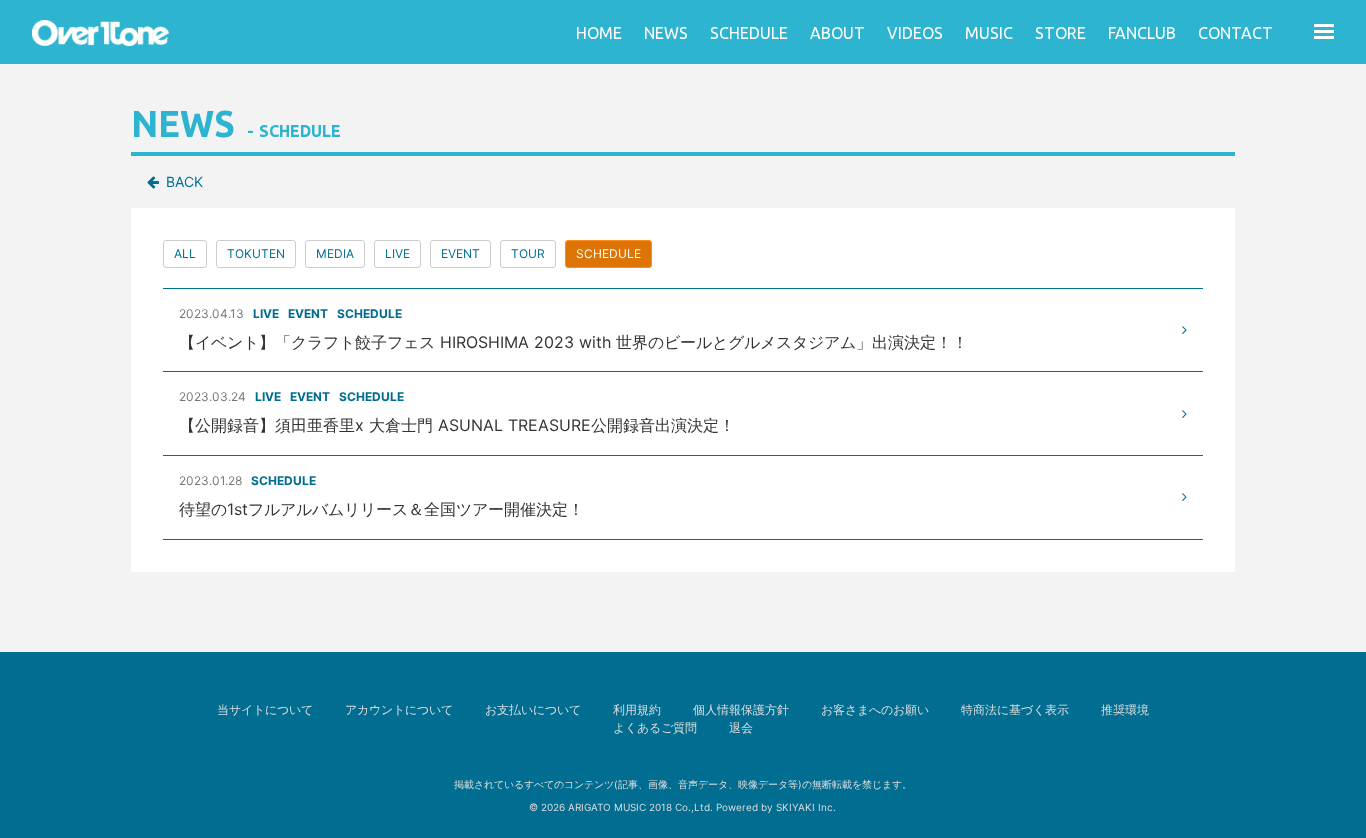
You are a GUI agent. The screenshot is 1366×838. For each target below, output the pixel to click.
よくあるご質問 (655, 727)
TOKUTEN (256, 253)
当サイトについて (265, 709)
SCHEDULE (749, 33)
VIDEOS (915, 33)
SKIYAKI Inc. (806, 807)
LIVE (397, 253)
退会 (741, 727)
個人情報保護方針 (741, 709)
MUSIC (989, 33)
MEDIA (335, 253)
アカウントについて (399, 709)
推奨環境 (1125, 709)
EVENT (460, 253)
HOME (599, 33)
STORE (1060, 33)
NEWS (666, 33)
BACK (184, 181)
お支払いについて (533, 709)
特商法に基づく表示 (1015, 709)
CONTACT (1235, 33)
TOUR (528, 253)
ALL (185, 253)
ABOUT (837, 33)
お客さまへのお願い (875, 709)
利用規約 (637, 709)
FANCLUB (1142, 33)
